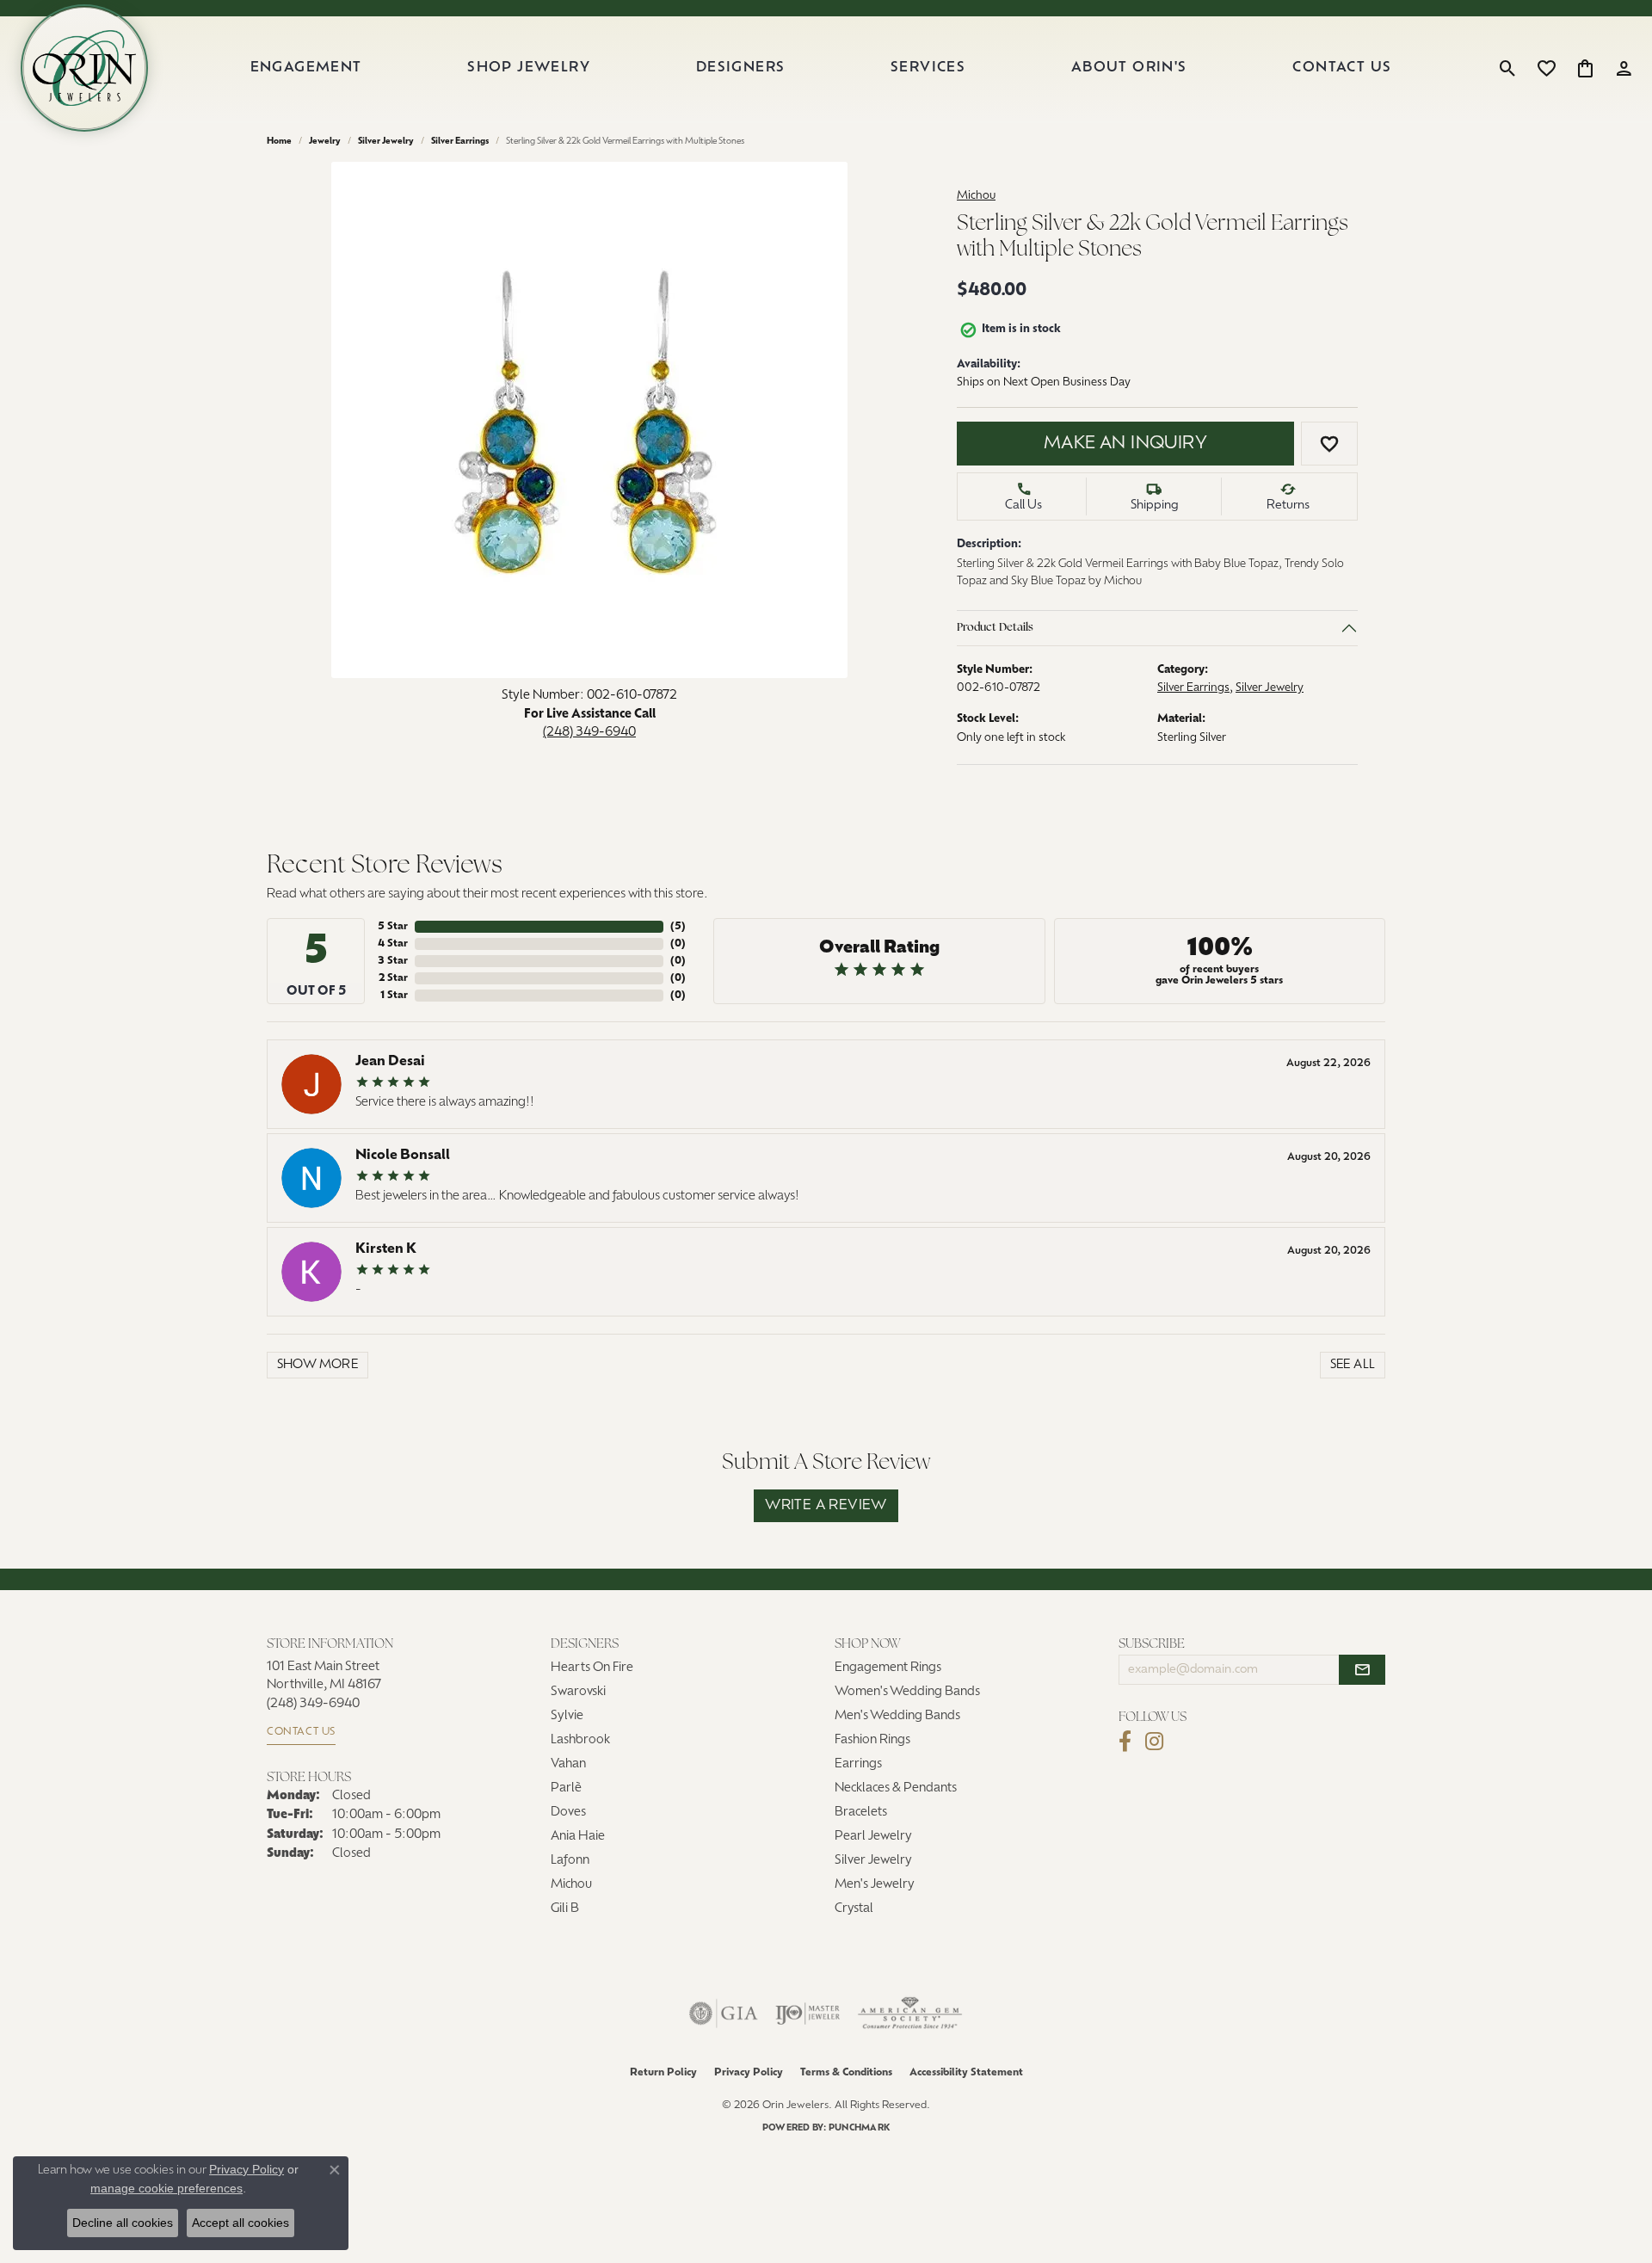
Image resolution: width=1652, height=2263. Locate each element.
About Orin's (1129, 68)
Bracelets (861, 1813)
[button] (1508, 68)
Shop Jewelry (529, 68)
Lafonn (570, 1861)
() (678, 927)
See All (1353, 1365)
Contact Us (1342, 68)
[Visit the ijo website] (808, 2013)
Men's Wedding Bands (897, 1716)
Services (928, 68)
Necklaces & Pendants (896, 1788)
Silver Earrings (460, 142)
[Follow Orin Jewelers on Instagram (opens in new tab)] (1154, 1742)
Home (279, 142)
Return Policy (663, 2073)
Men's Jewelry (875, 1885)
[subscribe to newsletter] (1362, 1670)
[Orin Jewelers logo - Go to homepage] (84, 68)
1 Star (394, 996)
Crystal (854, 1909)
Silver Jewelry (386, 142)
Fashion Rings (872, 1740)
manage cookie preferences (166, 2188)
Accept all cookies (240, 2223)
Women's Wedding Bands (907, 1692)
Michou (976, 196)
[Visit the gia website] (724, 2013)
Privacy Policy (749, 2073)
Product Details (995, 628)
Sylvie (567, 1716)
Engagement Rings (888, 1668)
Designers (741, 68)
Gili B (565, 1909)
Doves (568, 1813)
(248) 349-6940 (589, 733)
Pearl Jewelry (873, 1837)
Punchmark (859, 2128)
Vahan (568, 1764)
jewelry (325, 142)
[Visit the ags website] (910, 2013)
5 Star (393, 927)
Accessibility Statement (966, 2073)
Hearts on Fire (592, 1668)
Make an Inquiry (1125, 444)
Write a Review (826, 1506)
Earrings (858, 1764)
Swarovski (578, 1692)
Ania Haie (578, 1837)
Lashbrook (580, 1740)
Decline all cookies (123, 2223)
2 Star (393, 978)
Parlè (566, 1788)
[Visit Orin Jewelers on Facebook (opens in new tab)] (1125, 1742)
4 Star (393, 944)
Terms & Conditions (846, 2073)
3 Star (393, 961)
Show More (318, 1365)
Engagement (306, 68)
